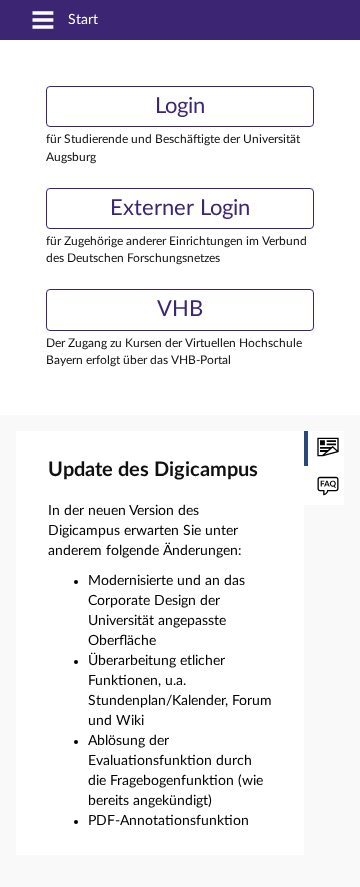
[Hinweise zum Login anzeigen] (324, 487)
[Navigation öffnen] (43, 21)
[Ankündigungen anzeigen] (324, 448)
